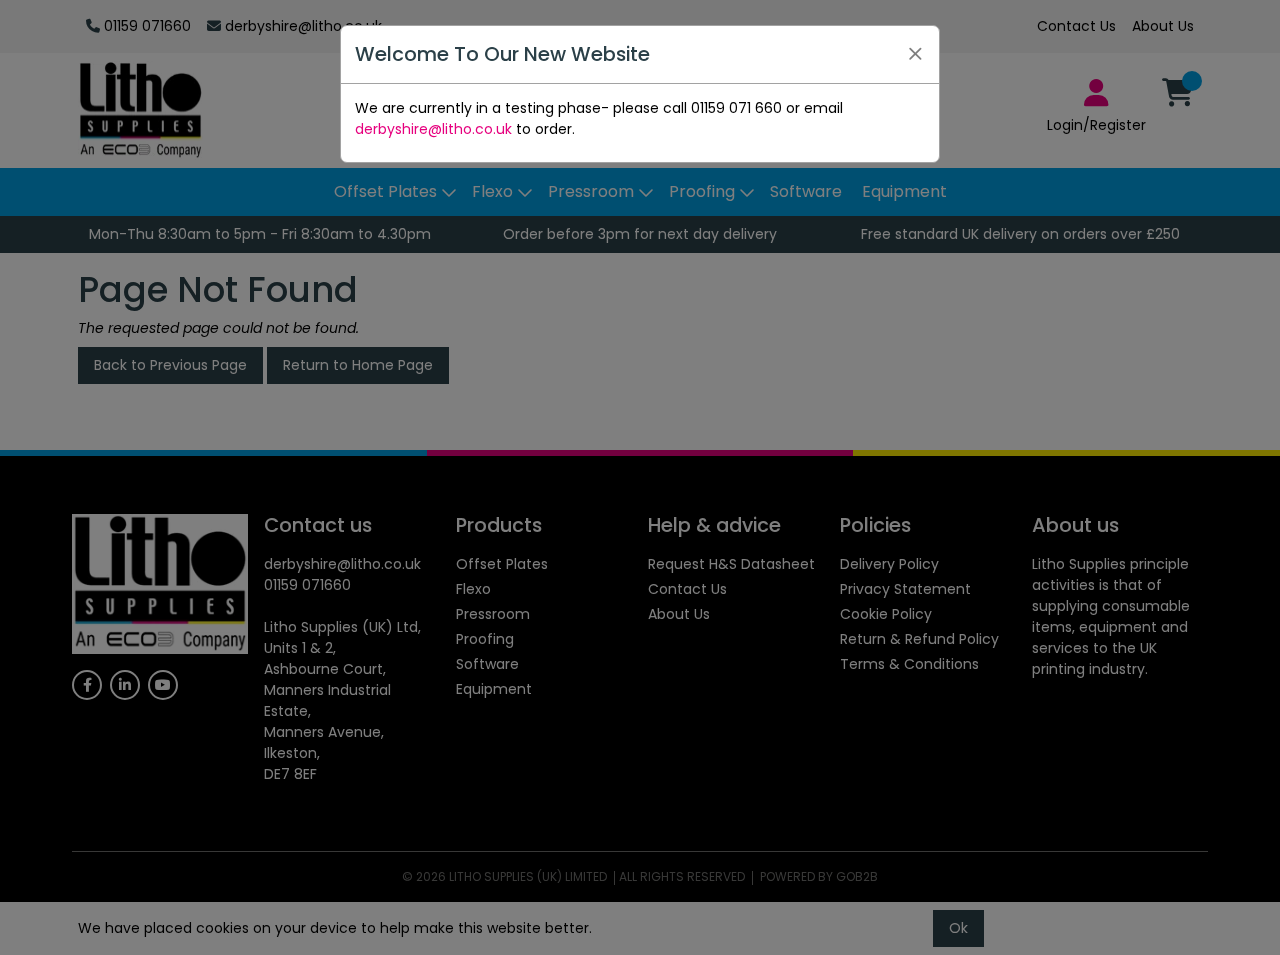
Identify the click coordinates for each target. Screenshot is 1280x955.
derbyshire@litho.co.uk (433, 129)
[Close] (915, 54)
